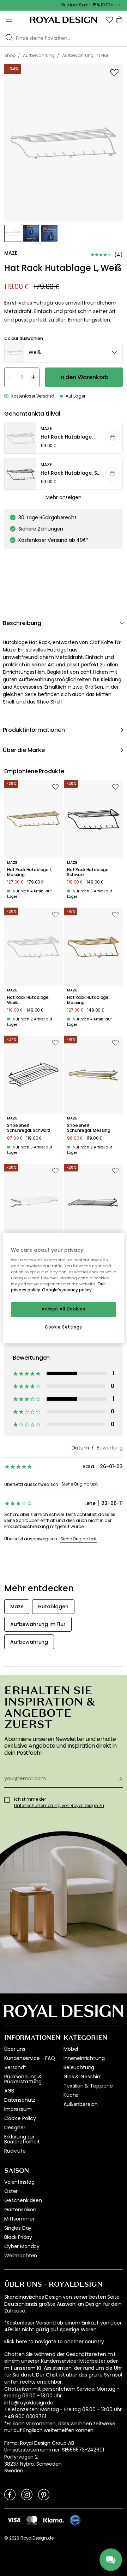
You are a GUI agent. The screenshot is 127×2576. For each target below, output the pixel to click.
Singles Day (18, 2228)
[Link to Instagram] (27, 2494)
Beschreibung (22, 623)
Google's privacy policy (67, 1290)
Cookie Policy (20, 2118)
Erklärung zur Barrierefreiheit (22, 2139)
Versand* (15, 2067)
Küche (71, 2095)
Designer (15, 2128)
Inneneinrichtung (84, 2058)
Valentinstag (19, 2182)
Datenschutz (20, 2100)
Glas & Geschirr (82, 2077)
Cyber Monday (22, 2246)
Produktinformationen (34, 730)
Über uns (15, 2049)
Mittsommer (19, 2219)
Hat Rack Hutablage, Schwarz (88, 872)
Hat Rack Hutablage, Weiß (28, 1000)
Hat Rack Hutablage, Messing (88, 1000)
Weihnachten (21, 2256)
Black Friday (18, 2237)
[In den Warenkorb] (113, 438)
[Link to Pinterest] (44, 2494)
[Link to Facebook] (10, 2494)
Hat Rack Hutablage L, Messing (30, 872)
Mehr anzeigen (63, 497)
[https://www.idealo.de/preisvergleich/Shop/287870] (75, 2520)
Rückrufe (15, 2151)
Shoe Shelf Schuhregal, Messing (89, 1128)
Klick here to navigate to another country (54, 2342)
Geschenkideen (23, 2200)
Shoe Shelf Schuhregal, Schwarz (29, 1128)
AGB (9, 2091)
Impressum (18, 2109)
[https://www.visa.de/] (14, 2520)
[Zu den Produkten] (64, 438)
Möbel (71, 2049)
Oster (11, 2191)
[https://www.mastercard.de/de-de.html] (32, 2520)
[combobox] (64, 353)
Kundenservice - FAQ (30, 2058)
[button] (109, 20)
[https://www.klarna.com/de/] (54, 2520)
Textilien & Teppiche (88, 2086)
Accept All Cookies (63, 1309)
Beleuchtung (79, 2067)
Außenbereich (81, 2104)
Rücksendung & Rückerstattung (23, 2079)
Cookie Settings (64, 1327)
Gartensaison (20, 2210)
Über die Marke (24, 750)
